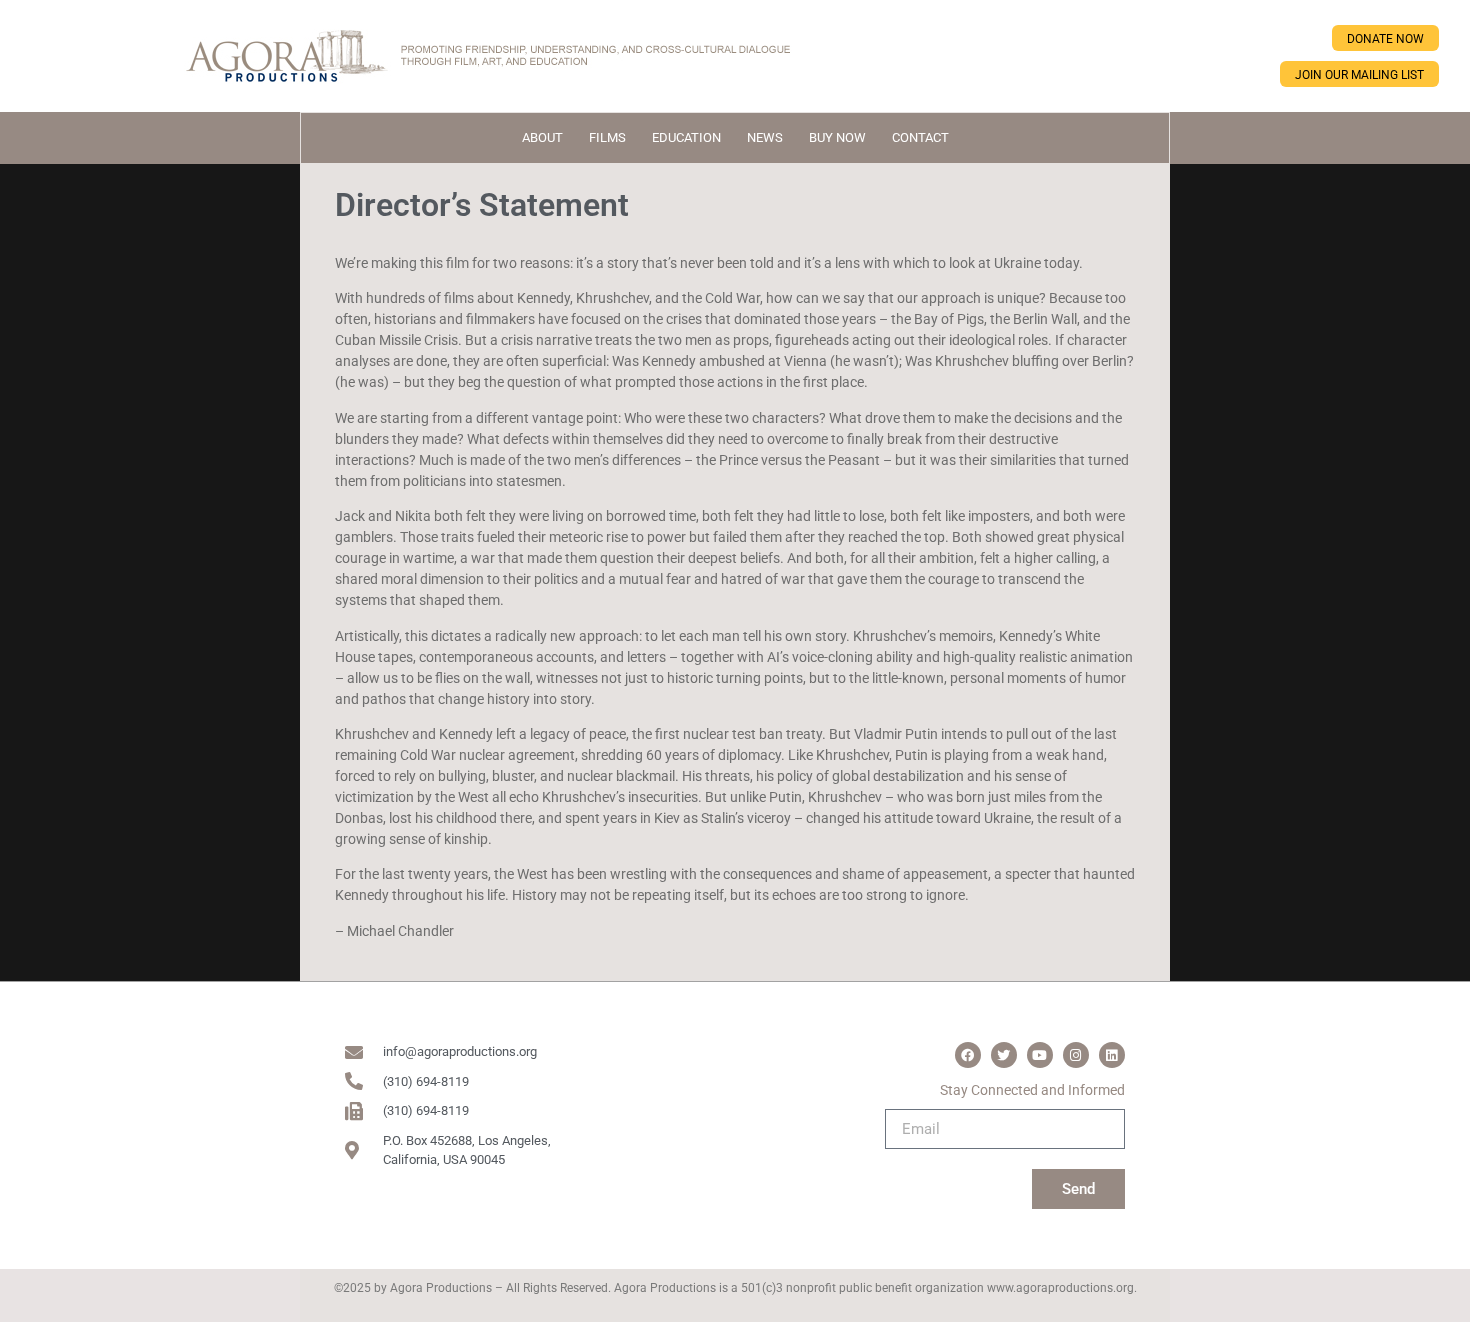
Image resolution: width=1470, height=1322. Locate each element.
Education (686, 137)
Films (607, 137)
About (542, 137)
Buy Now (837, 137)
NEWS (765, 137)
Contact (920, 137)
